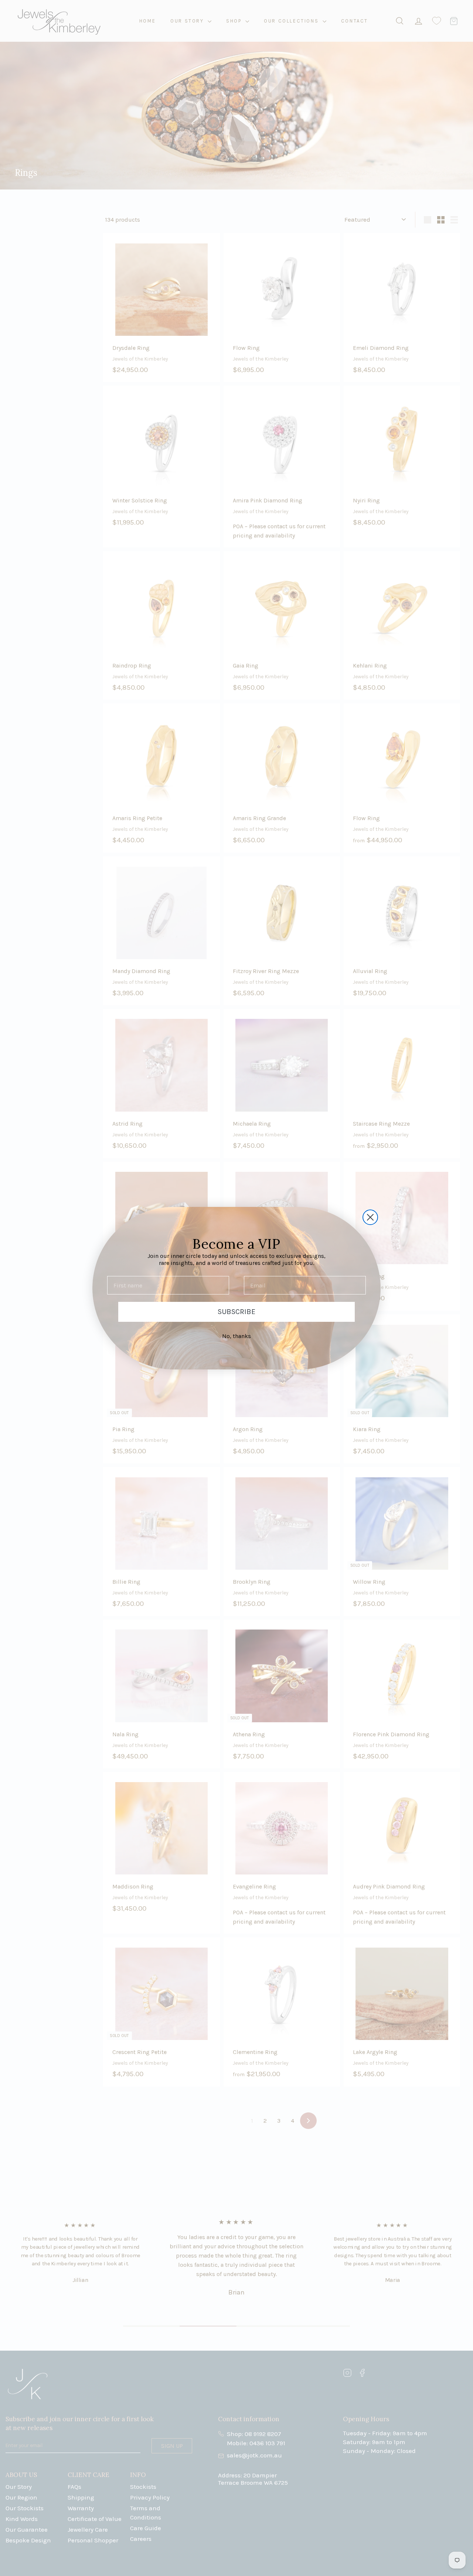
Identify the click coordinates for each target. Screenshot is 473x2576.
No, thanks (236, 1336)
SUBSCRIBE (236, 1312)
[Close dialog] (370, 1217)
